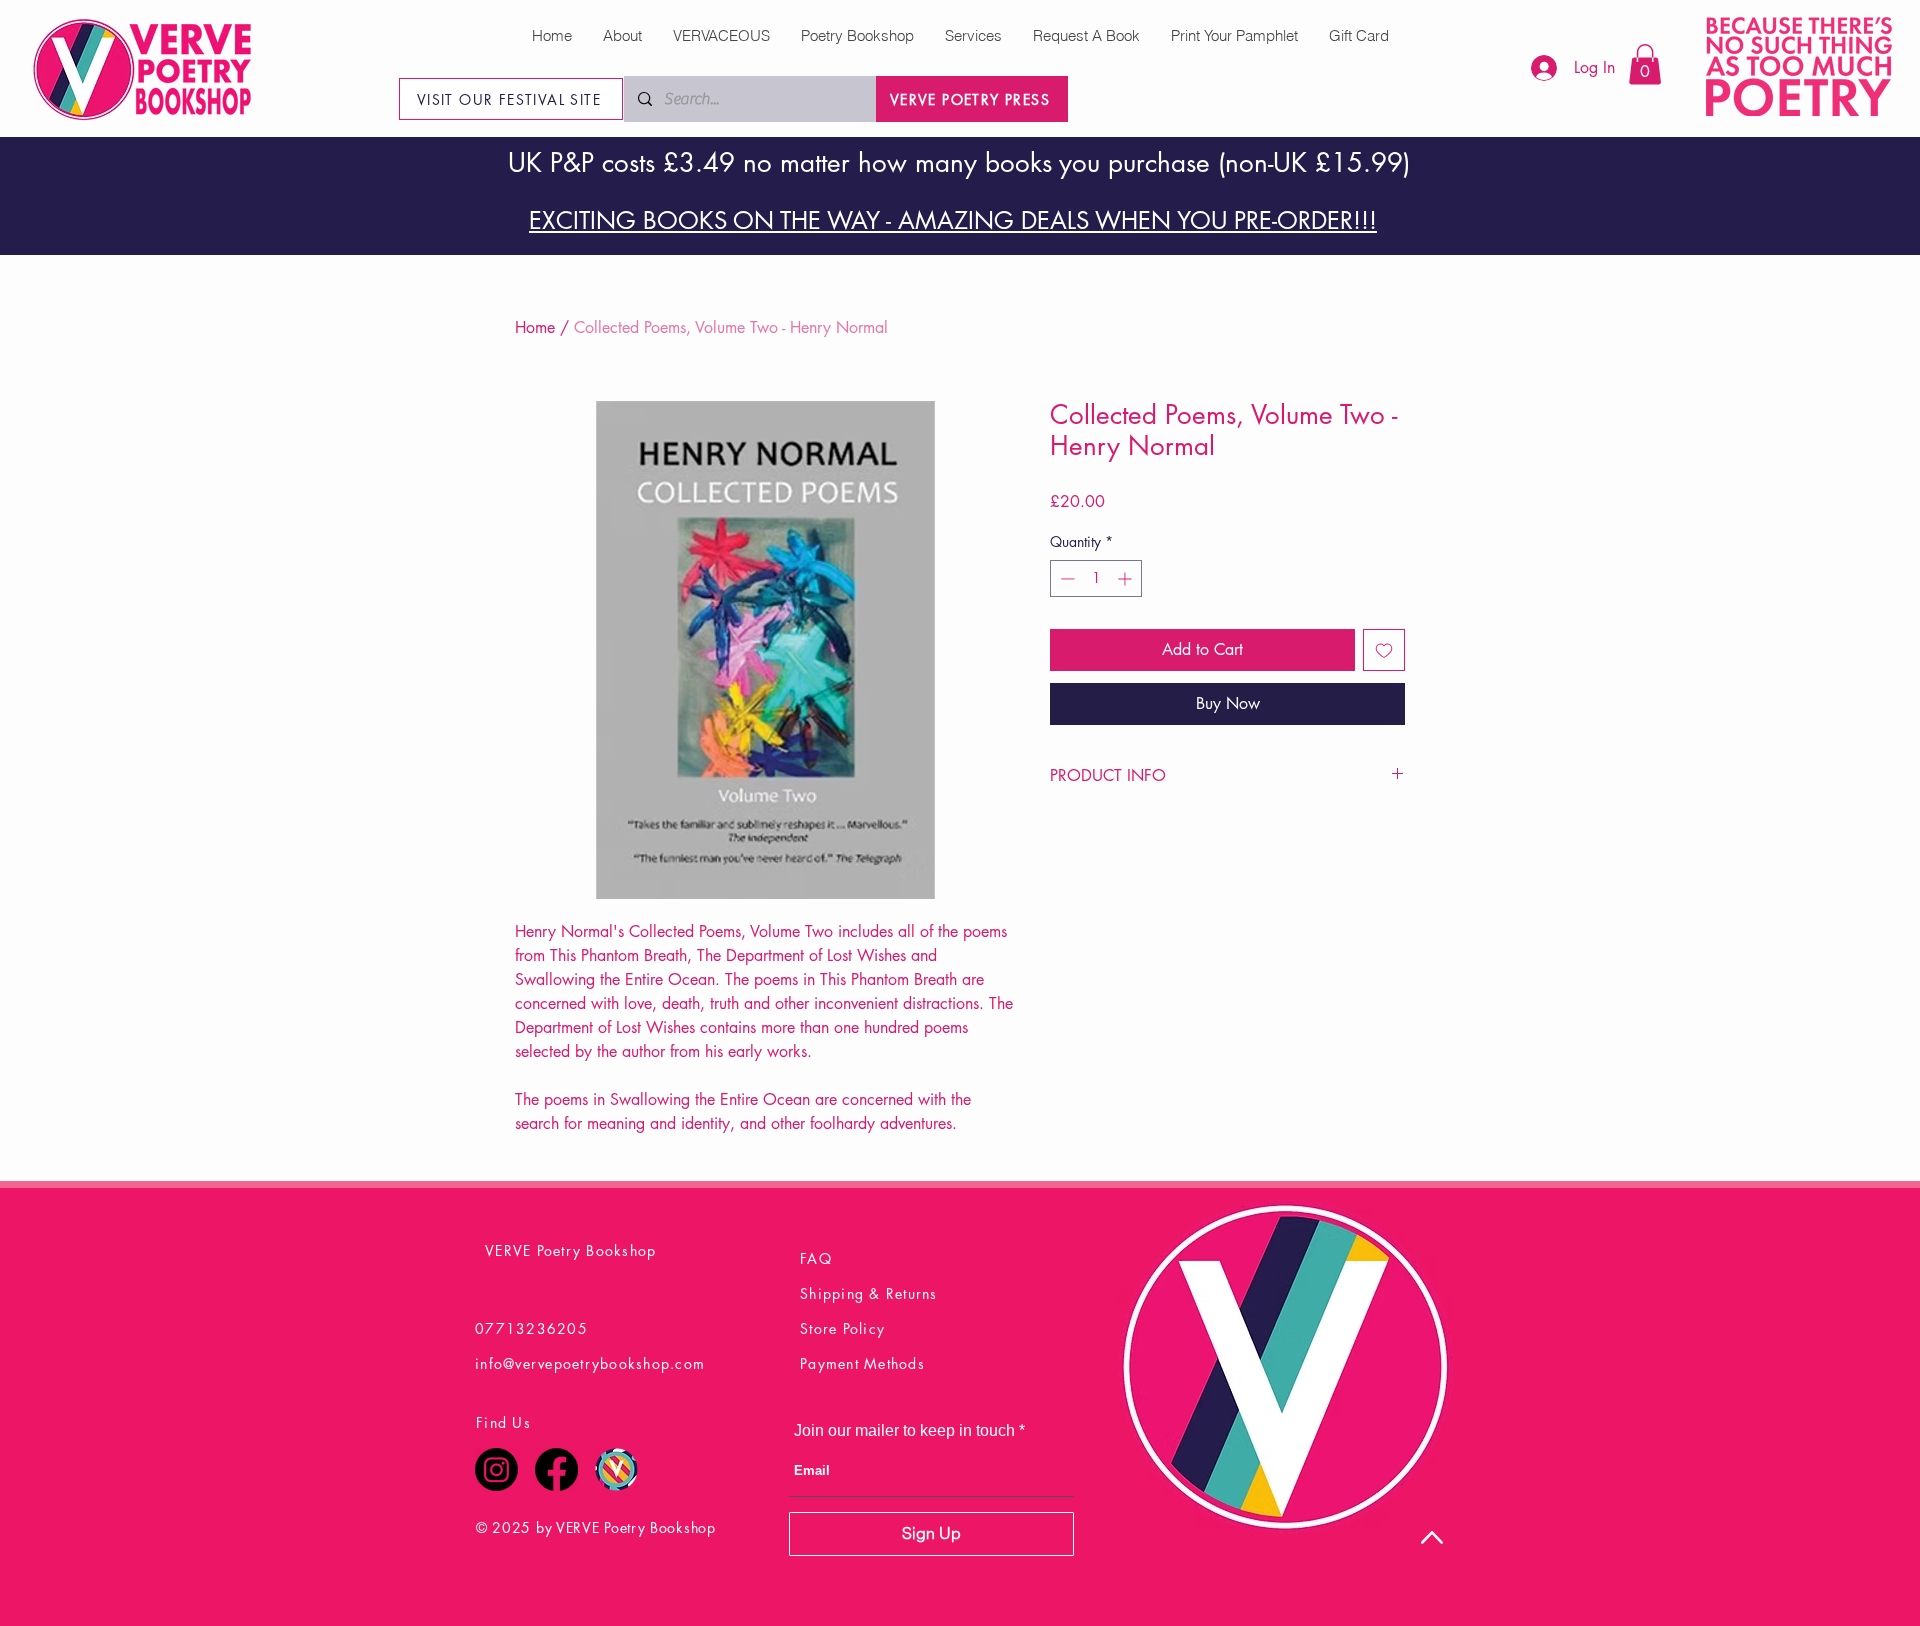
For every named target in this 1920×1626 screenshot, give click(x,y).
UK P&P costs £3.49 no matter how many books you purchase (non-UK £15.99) (959, 163)
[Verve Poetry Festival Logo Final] (616, 1469)
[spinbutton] (1096, 578)
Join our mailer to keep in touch (904, 1431)
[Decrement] (1065, 578)
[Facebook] (556, 1469)
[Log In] (1534, 68)
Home (535, 327)
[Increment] (1126, 578)
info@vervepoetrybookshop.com (590, 1363)
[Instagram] (496, 1469)
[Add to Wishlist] (1384, 650)
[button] (1645, 64)
